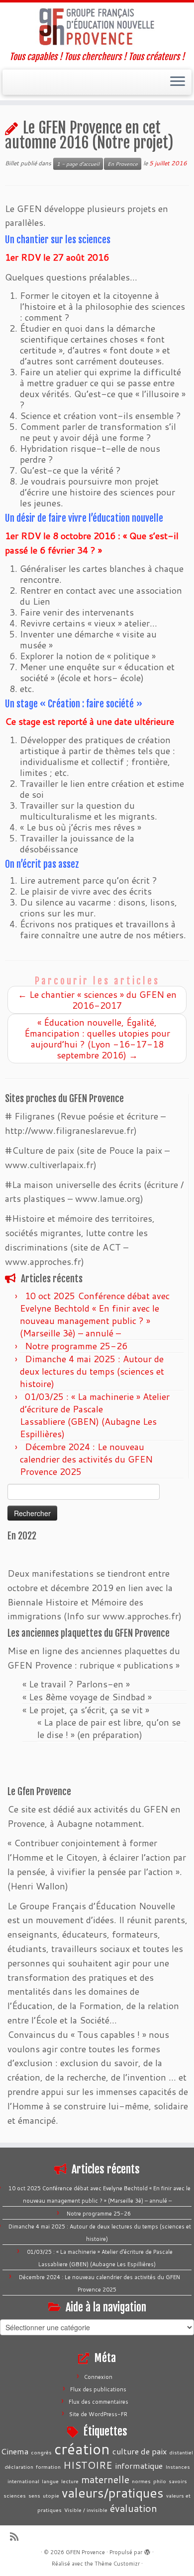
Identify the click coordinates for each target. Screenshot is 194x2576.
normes (141, 2481)
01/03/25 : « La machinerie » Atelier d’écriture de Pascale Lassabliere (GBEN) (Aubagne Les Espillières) (95, 1415)
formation (48, 2467)
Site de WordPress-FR (98, 2414)
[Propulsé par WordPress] (147, 2550)
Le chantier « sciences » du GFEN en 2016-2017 (97, 1000)
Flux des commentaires (98, 2402)
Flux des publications (98, 2389)
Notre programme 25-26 (77, 1346)
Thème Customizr (117, 2564)
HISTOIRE (88, 2465)
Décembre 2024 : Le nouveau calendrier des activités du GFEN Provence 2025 (86, 1459)
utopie (51, 2495)
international (23, 2481)
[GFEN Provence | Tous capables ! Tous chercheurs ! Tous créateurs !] (97, 27)
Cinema (15, 2451)
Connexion (98, 2377)
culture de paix (140, 2451)
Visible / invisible (86, 2510)
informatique (139, 2466)
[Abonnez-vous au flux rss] (17, 2537)
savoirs (178, 2481)
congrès (41, 2452)
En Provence (123, 164)
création (82, 2449)
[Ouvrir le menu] (178, 82)
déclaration (19, 2467)
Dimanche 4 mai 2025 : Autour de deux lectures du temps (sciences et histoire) (92, 1371)
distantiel (181, 2452)
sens (34, 2495)
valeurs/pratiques (113, 2493)
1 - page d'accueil (78, 164)
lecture (70, 2481)
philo (160, 2481)
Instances (178, 2467)
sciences (15, 2495)
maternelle (105, 2479)
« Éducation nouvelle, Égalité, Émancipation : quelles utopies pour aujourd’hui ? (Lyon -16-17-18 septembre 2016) (97, 1039)
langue (50, 2481)
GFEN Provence (85, 2552)
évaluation (134, 2508)
